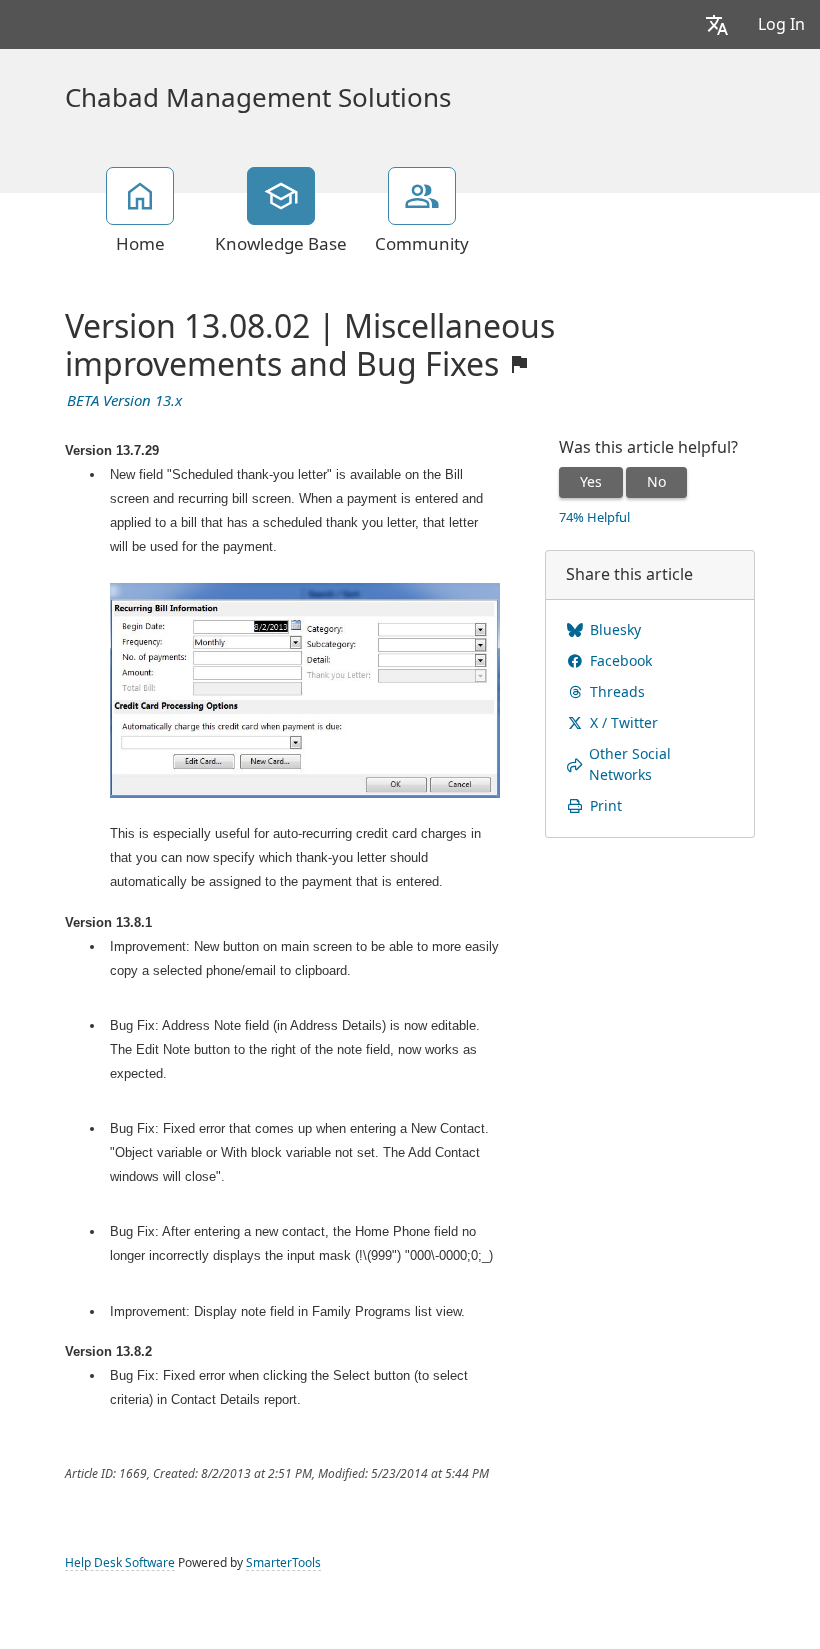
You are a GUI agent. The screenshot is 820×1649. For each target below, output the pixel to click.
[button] (717, 24)
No (656, 482)
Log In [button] (781, 24)
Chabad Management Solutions (258, 98)
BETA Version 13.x (124, 401)
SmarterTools (283, 1563)
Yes (591, 482)
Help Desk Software (120, 1563)
